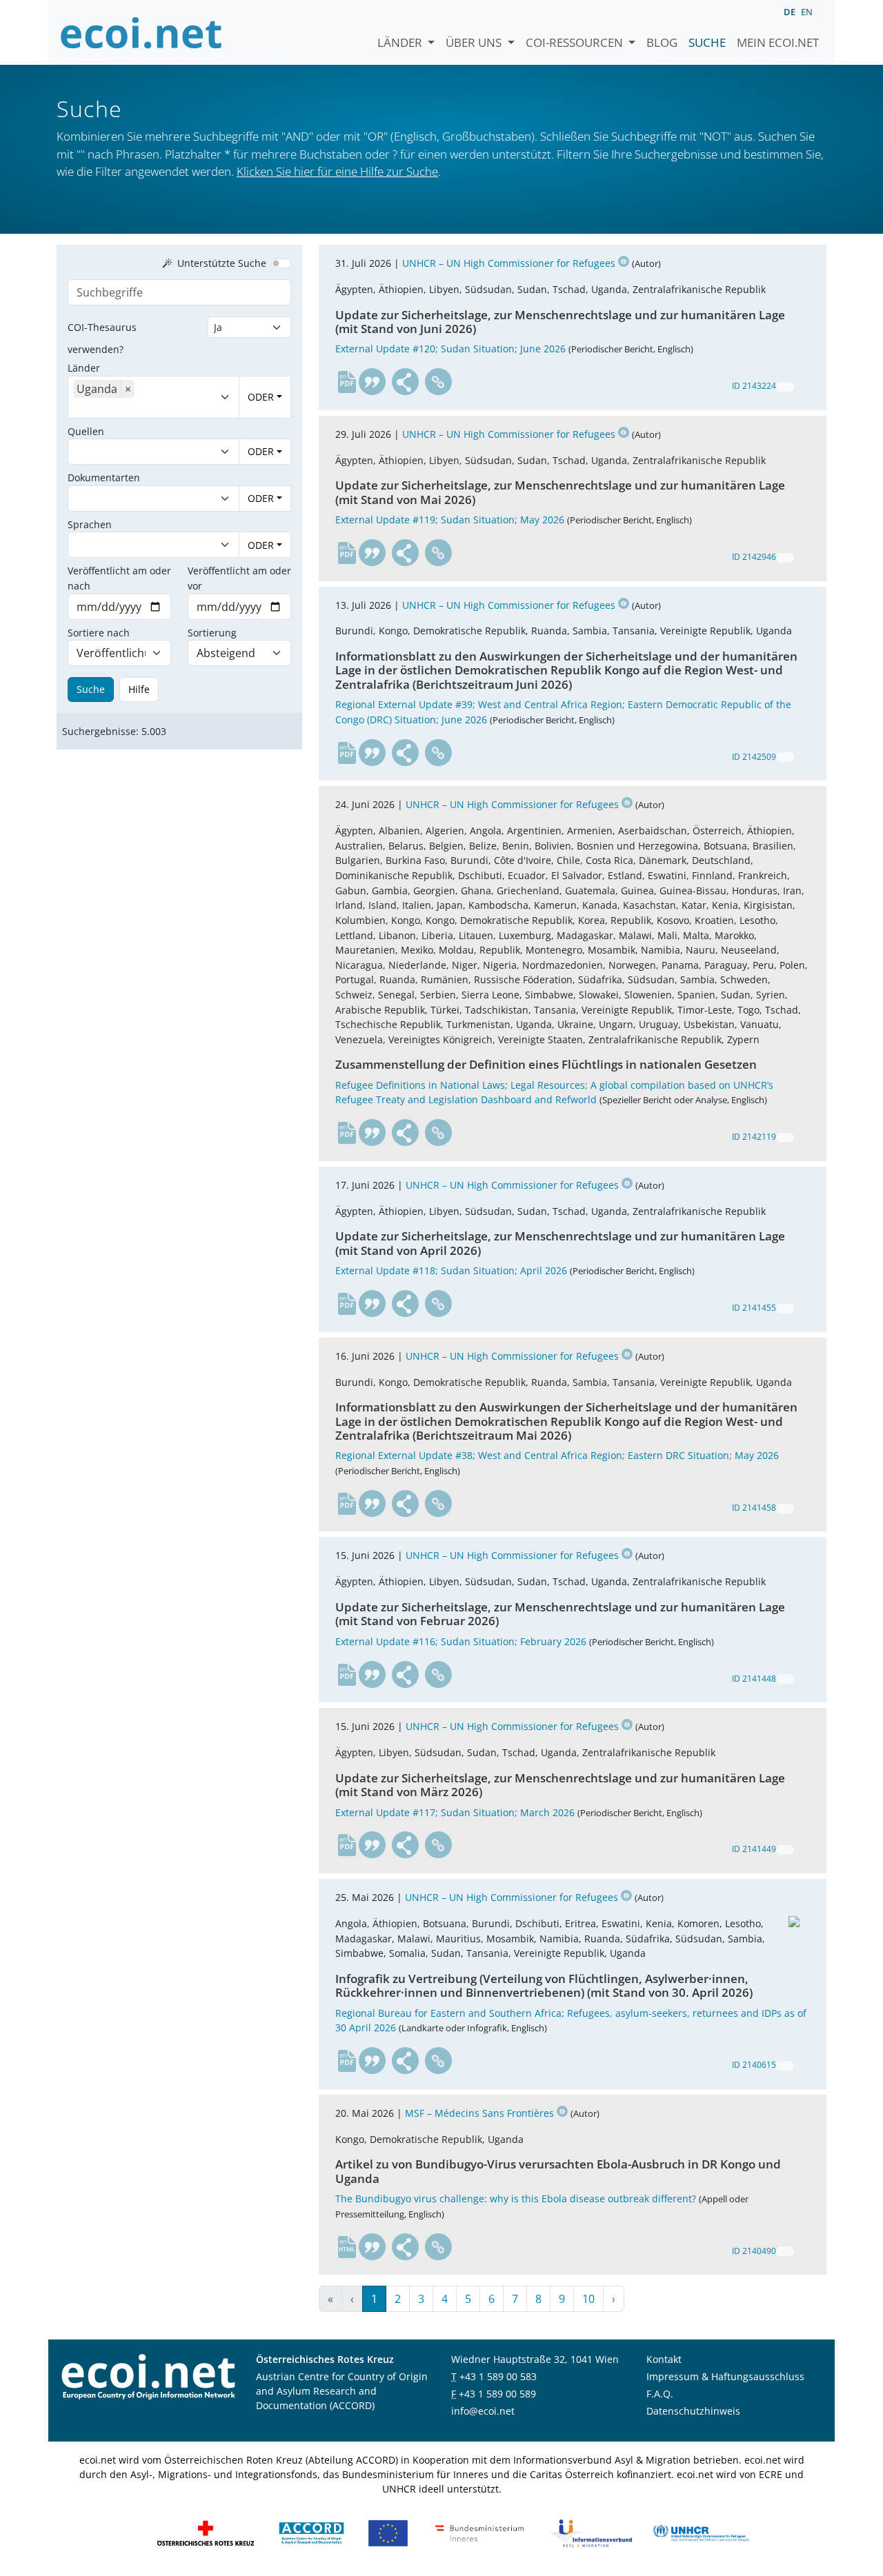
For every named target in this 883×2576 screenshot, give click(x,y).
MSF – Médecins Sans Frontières (479, 2113)
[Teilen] (406, 382)
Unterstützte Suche (222, 263)
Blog (662, 42)
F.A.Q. (660, 2394)
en (807, 12)
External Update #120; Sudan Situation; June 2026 (450, 349)
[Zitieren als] (373, 382)
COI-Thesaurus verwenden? (102, 338)
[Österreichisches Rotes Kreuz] (206, 2532)
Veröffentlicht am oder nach (119, 578)
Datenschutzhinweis (693, 2411)
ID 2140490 (754, 2251)
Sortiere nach (99, 633)
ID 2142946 (754, 557)
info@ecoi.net (483, 2411)
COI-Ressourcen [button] (576, 42)
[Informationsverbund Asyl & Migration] (591, 2532)
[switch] (281, 263)
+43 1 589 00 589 (497, 2394)
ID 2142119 (754, 1137)
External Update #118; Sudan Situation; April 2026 (451, 1270)
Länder (401, 42)
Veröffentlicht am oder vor (239, 578)
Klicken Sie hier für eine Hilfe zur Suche (337, 171)
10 (588, 2299)
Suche (707, 42)
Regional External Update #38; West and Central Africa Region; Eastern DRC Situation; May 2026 (557, 1455)
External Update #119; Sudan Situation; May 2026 (450, 520)
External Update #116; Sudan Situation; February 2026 (461, 1641)
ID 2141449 (754, 1849)
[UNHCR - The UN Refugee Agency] (701, 2532)
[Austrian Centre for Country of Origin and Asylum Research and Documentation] (311, 2532)
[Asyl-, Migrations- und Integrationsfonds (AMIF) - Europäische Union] (388, 2532)
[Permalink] (439, 382)
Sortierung (212, 633)
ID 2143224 (754, 386)
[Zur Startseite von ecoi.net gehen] (141, 32)
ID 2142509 (754, 757)
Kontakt (664, 2359)
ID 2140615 (754, 2065)
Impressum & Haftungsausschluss (725, 2376)
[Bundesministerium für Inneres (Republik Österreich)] (479, 2532)
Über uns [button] (475, 42)
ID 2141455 (754, 1308)
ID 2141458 (754, 1508)
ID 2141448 (754, 1679)
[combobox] (138, 408)
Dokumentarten (104, 477)
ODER (261, 397)
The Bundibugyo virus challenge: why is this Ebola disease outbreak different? (516, 2198)
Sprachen (90, 524)
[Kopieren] (785, 387)
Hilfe (139, 689)
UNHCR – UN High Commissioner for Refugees (509, 263)
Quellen (86, 431)
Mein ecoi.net (778, 42)
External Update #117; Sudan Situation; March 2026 (455, 1812)
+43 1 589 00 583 (498, 2376)
